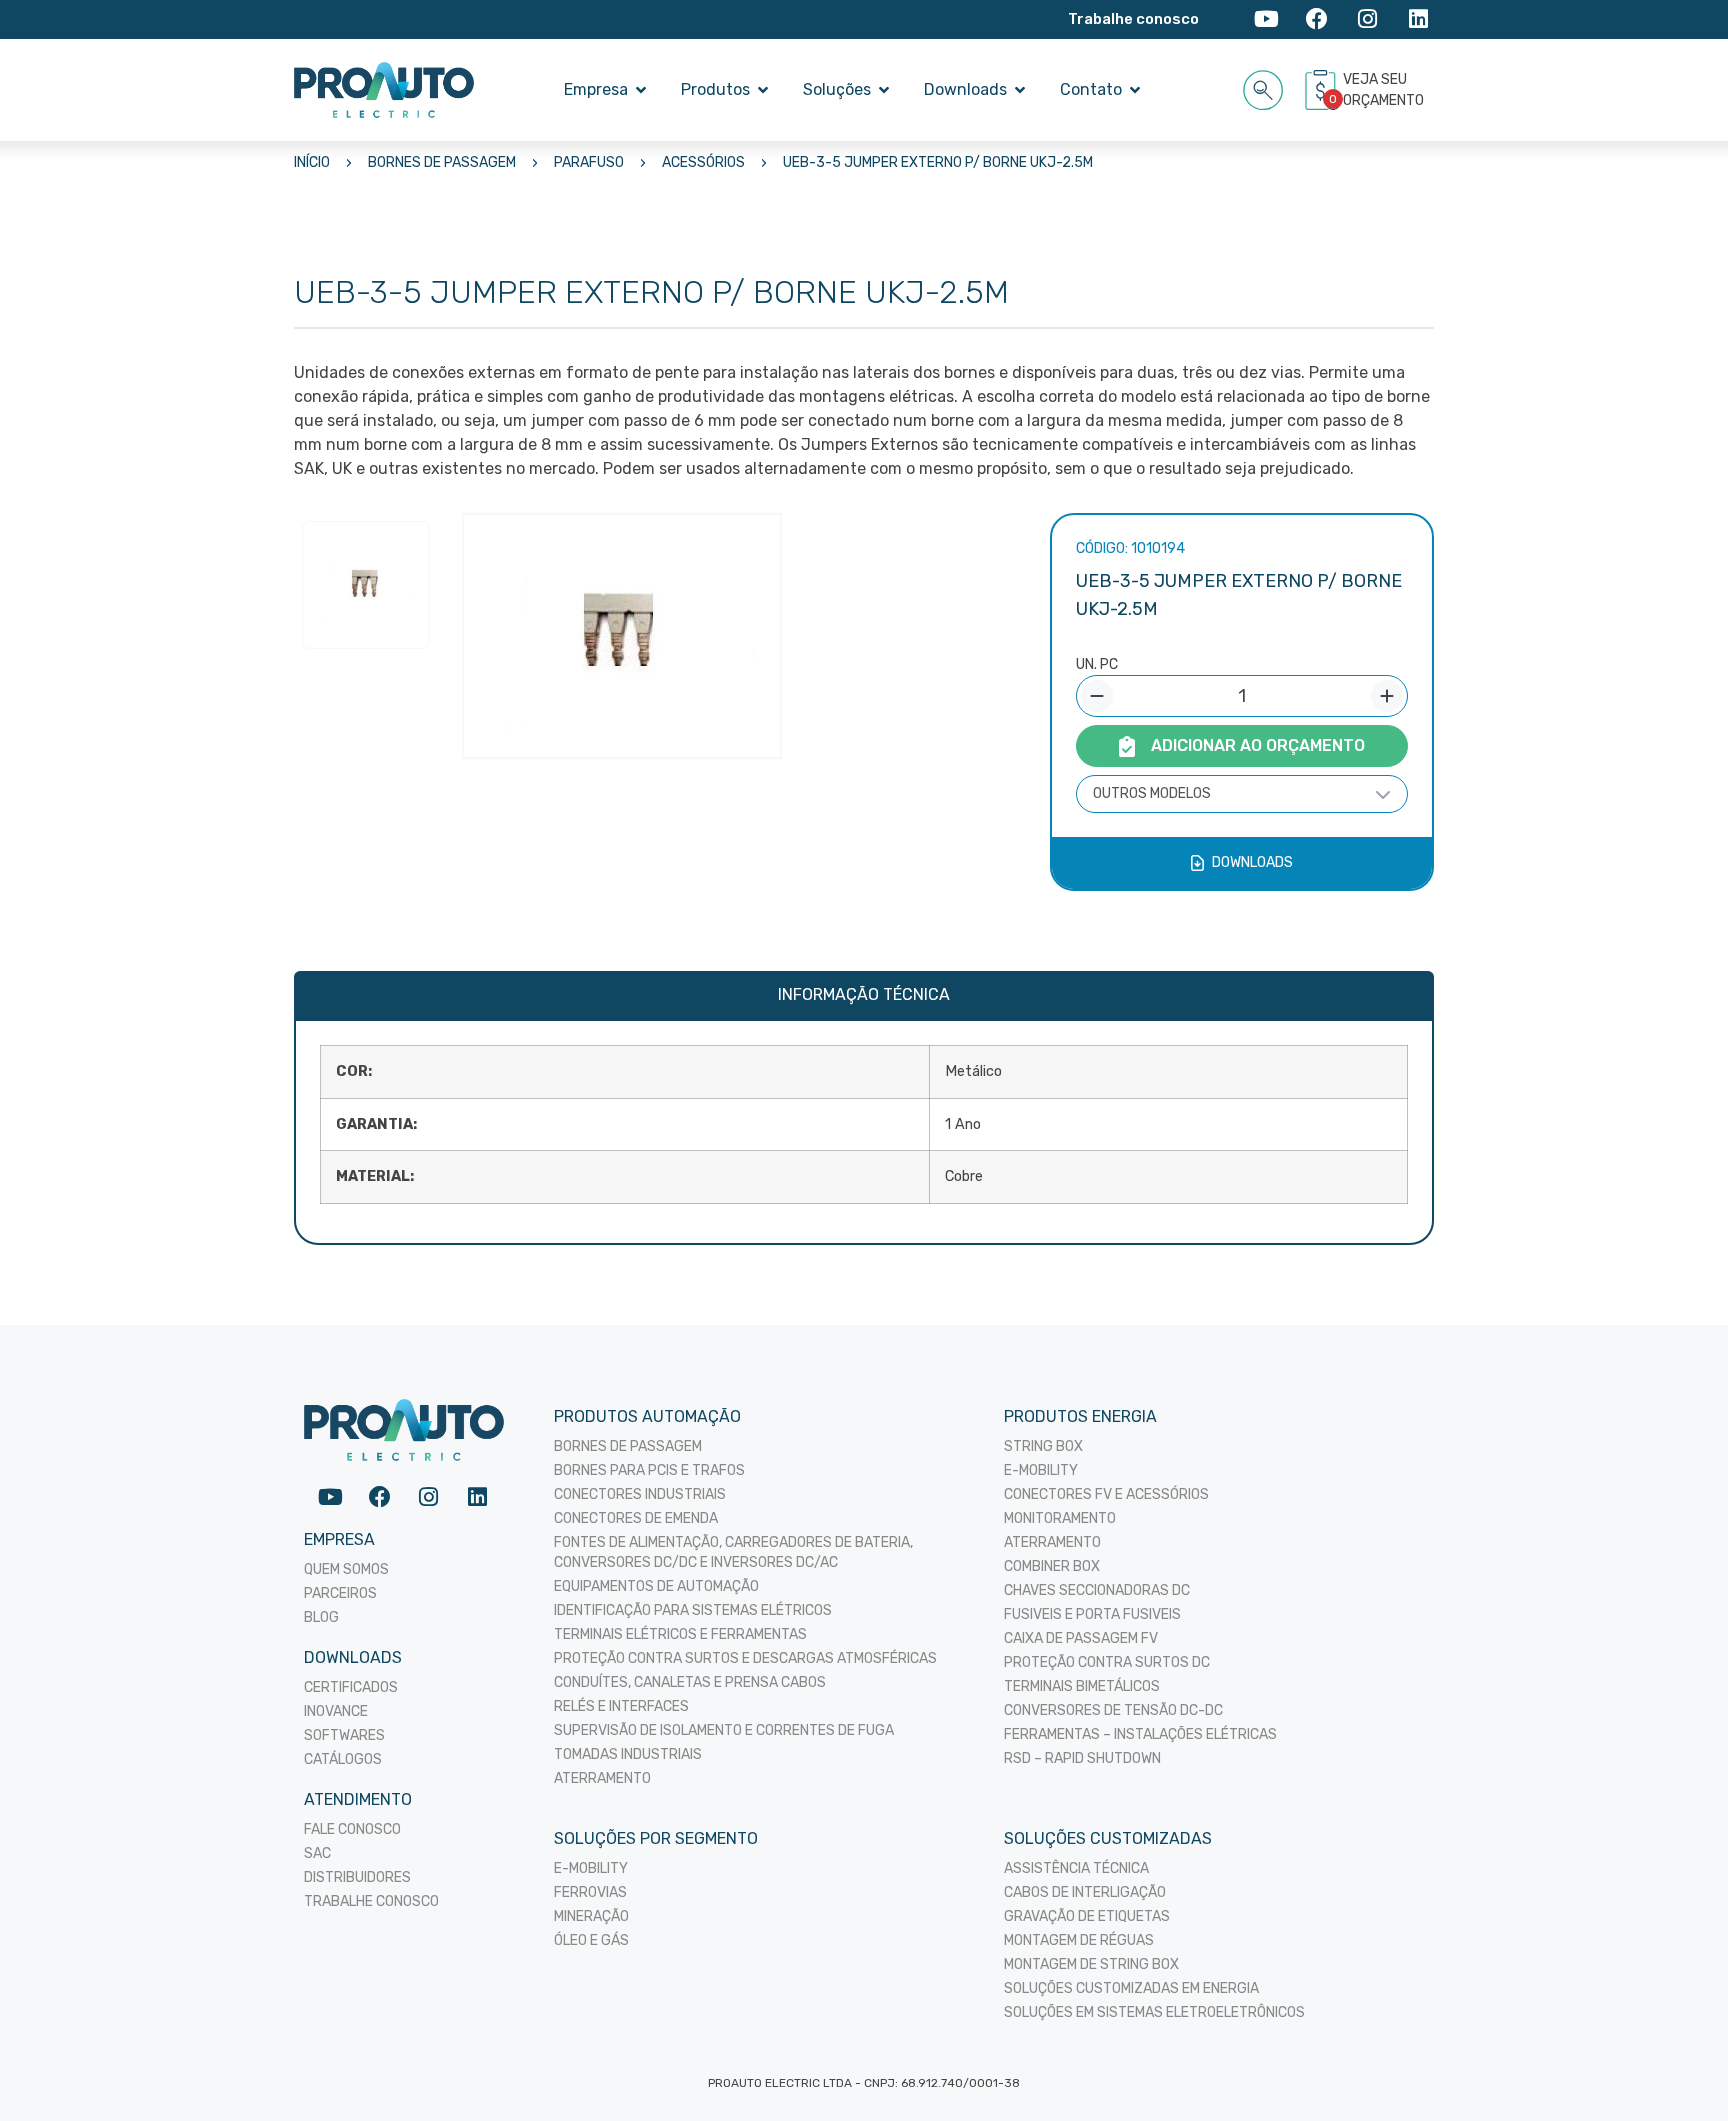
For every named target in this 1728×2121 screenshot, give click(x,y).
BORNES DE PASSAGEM (442, 162)
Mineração (591, 1916)
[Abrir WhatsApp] (1678, 2070)
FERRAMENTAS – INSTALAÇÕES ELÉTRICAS (1140, 1734)
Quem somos (346, 1569)
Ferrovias (590, 1892)
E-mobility (591, 1868)
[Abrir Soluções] (884, 90)
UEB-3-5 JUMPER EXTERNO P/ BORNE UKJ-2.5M (938, 162)
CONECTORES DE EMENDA (636, 1518)
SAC (317, 1853)
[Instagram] (1367, 19)
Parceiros (340, 1593)
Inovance (336, 1711)
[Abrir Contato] (1135, 90)
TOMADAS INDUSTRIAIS (628, 1754)
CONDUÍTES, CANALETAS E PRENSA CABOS (690, 1682)
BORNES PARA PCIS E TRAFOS (649, 1470)
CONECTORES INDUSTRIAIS (640, 1494)
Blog (321, 1617)
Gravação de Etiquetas (1087, 1916)
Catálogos (343, 1759)
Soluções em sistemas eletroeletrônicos (1154, 2012)
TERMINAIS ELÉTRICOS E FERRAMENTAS (680, 1634)
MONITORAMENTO (1060, 1518)
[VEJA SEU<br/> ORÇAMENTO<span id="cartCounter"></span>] (1323, 90)
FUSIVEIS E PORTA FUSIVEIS (1092, 1614)
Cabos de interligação (1085, 1892)
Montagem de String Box (1091, 1964)
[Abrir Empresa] (641, 90)
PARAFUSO (589, 162)
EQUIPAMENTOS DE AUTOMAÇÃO (656, 1586)
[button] (1263, 86)
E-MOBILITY (1041, 1470)
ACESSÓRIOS (703, 162)
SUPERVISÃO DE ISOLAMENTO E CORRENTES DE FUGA (724, 1730)
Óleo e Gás (591, 1940)
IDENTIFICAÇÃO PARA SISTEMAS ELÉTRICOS (693, 1610)
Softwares (344, 1735)
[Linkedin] (1418, 19)
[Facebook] (1317, 19)
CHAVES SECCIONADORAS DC (1097, 1590)
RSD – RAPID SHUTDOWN (1082, 1758)
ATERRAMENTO (602, 1778)
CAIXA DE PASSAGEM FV (1081, 1638)
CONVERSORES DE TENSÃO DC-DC (1113, 1710)
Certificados (351, 1687)
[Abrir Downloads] (1020, 90)
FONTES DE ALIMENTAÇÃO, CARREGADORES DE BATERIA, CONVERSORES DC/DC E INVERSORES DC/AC (733, 1552)
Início (312, 162)
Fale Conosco (352, 1829)
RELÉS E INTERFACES (621, 1706)
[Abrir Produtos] (763, 90)
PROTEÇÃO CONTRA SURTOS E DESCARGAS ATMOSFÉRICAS (745, 1658)
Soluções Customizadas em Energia (1131, 1988)
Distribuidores (357, 1877)
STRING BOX (1043, 1446)
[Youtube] (1266, 19)
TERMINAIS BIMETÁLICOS (1082, 1686)
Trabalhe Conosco (371, 1901)
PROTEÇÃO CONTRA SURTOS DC (1107, 1662)
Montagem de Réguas (1079, 1940)
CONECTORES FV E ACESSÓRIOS (1106, 1494)
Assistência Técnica (1076, 1868)
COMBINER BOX (1052, 1566)
